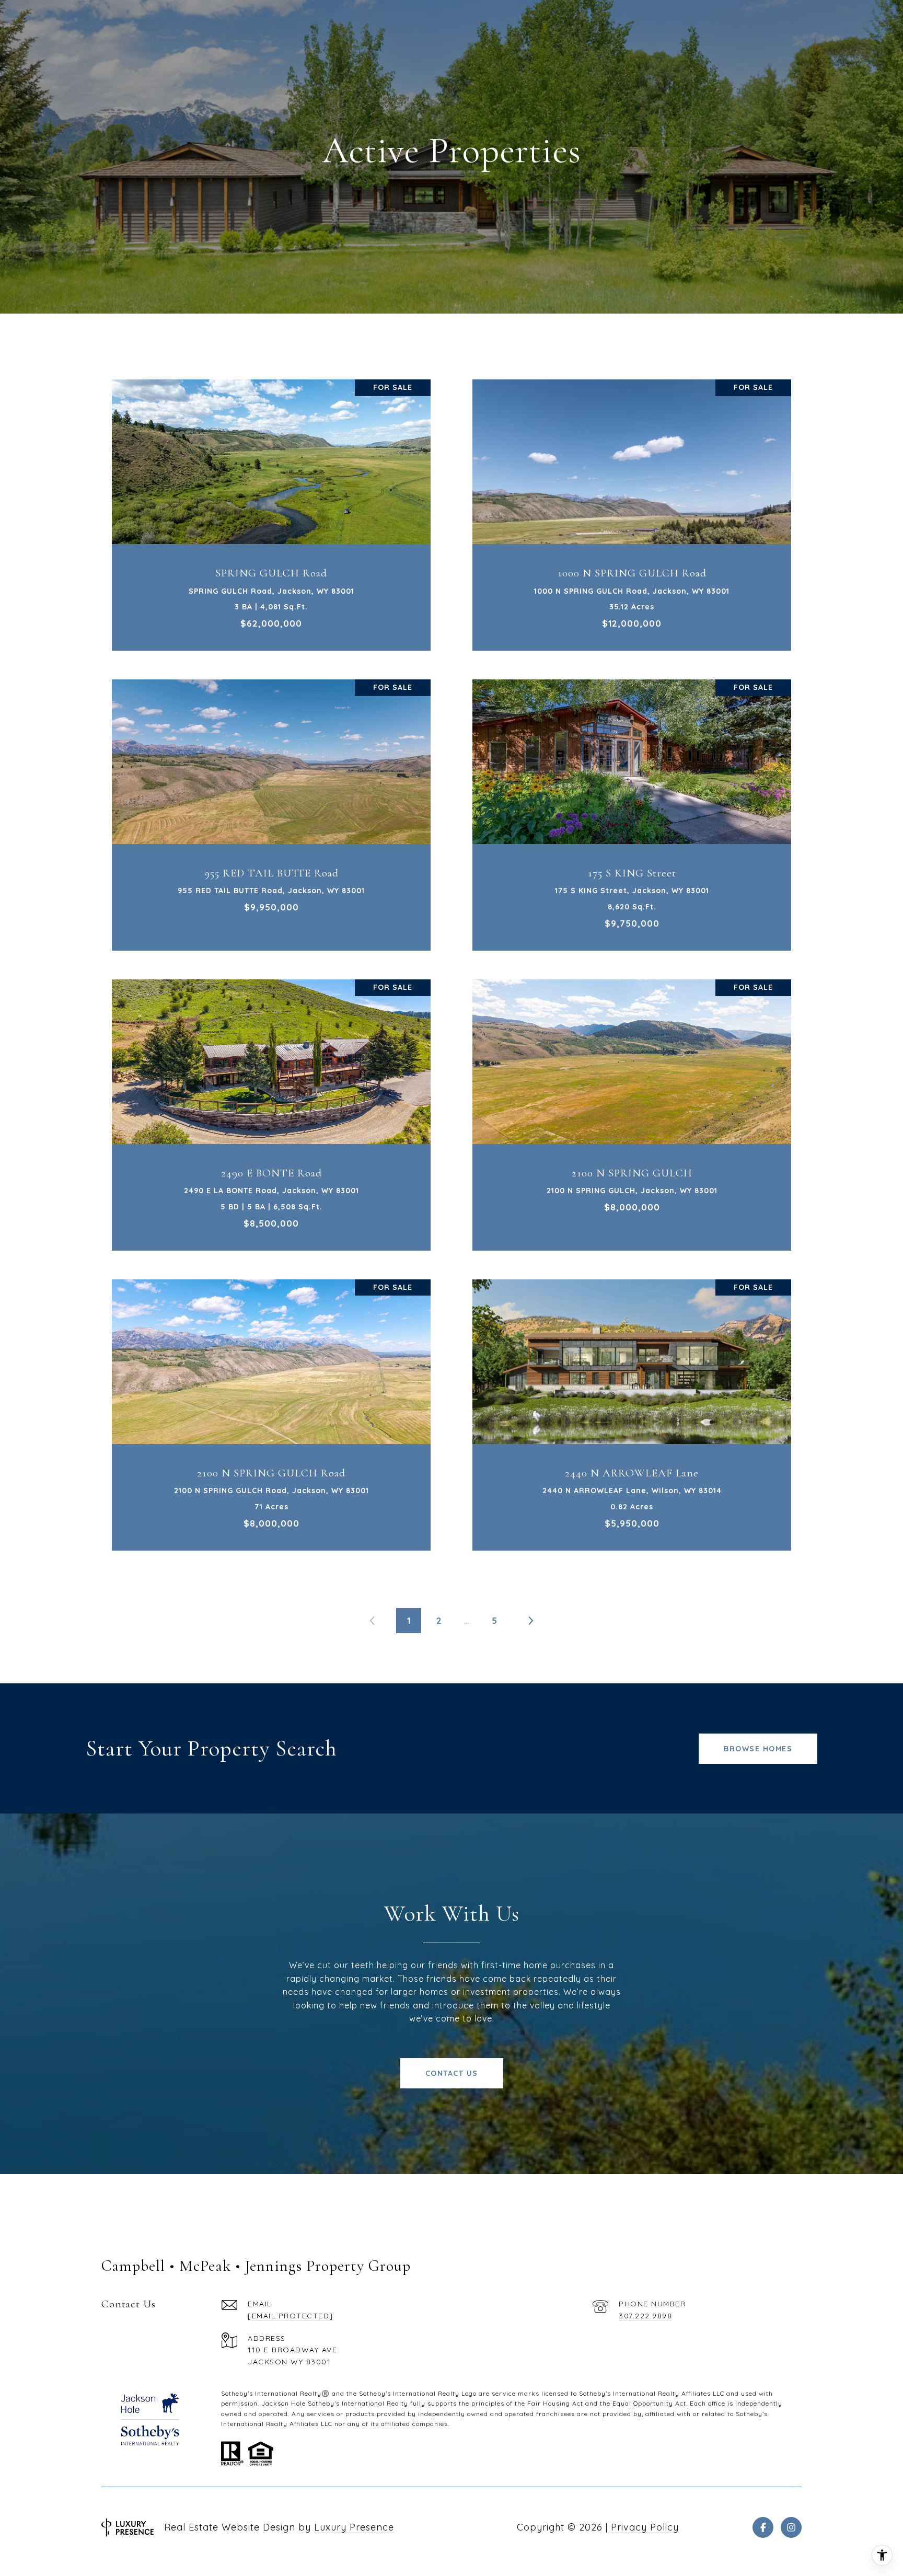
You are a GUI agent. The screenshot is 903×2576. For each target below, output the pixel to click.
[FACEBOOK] (763, 2527)
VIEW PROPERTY (271, 510)
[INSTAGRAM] (791, 2527)
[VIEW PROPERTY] (271, 500)
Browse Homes (758, 1749)
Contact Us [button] (452, 2073)
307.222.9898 (645, 2316)
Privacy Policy (645, 2527)
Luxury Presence (354, 2527)
